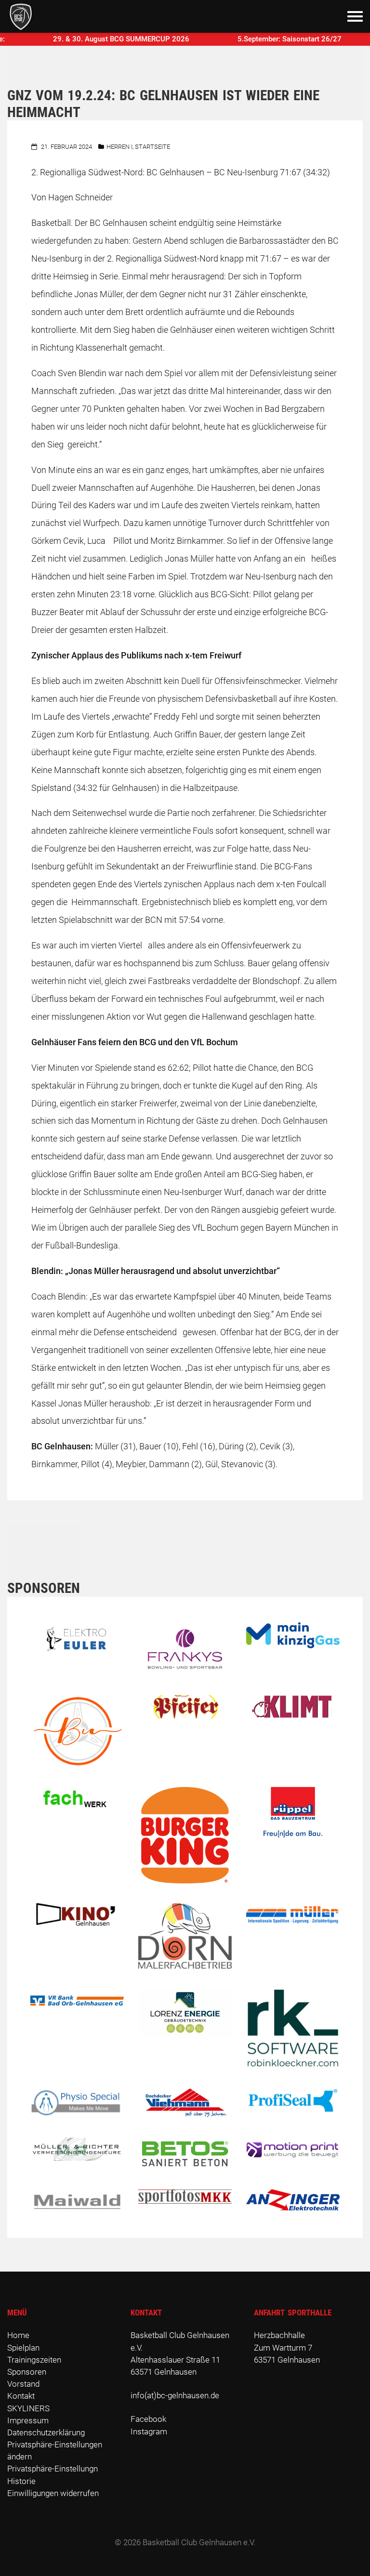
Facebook (148, 2419)
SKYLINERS (28, 2408)
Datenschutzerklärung (46, 2432)
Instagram (149, 2431)
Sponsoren (27, 2372)
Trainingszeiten (34, 2360)
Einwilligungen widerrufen (53, 2493)
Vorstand (23, 2384)
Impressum (28, 2420)
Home (18, 2335)
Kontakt (21, 2396)
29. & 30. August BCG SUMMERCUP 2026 (93, 39)
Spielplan (23, 2348)
